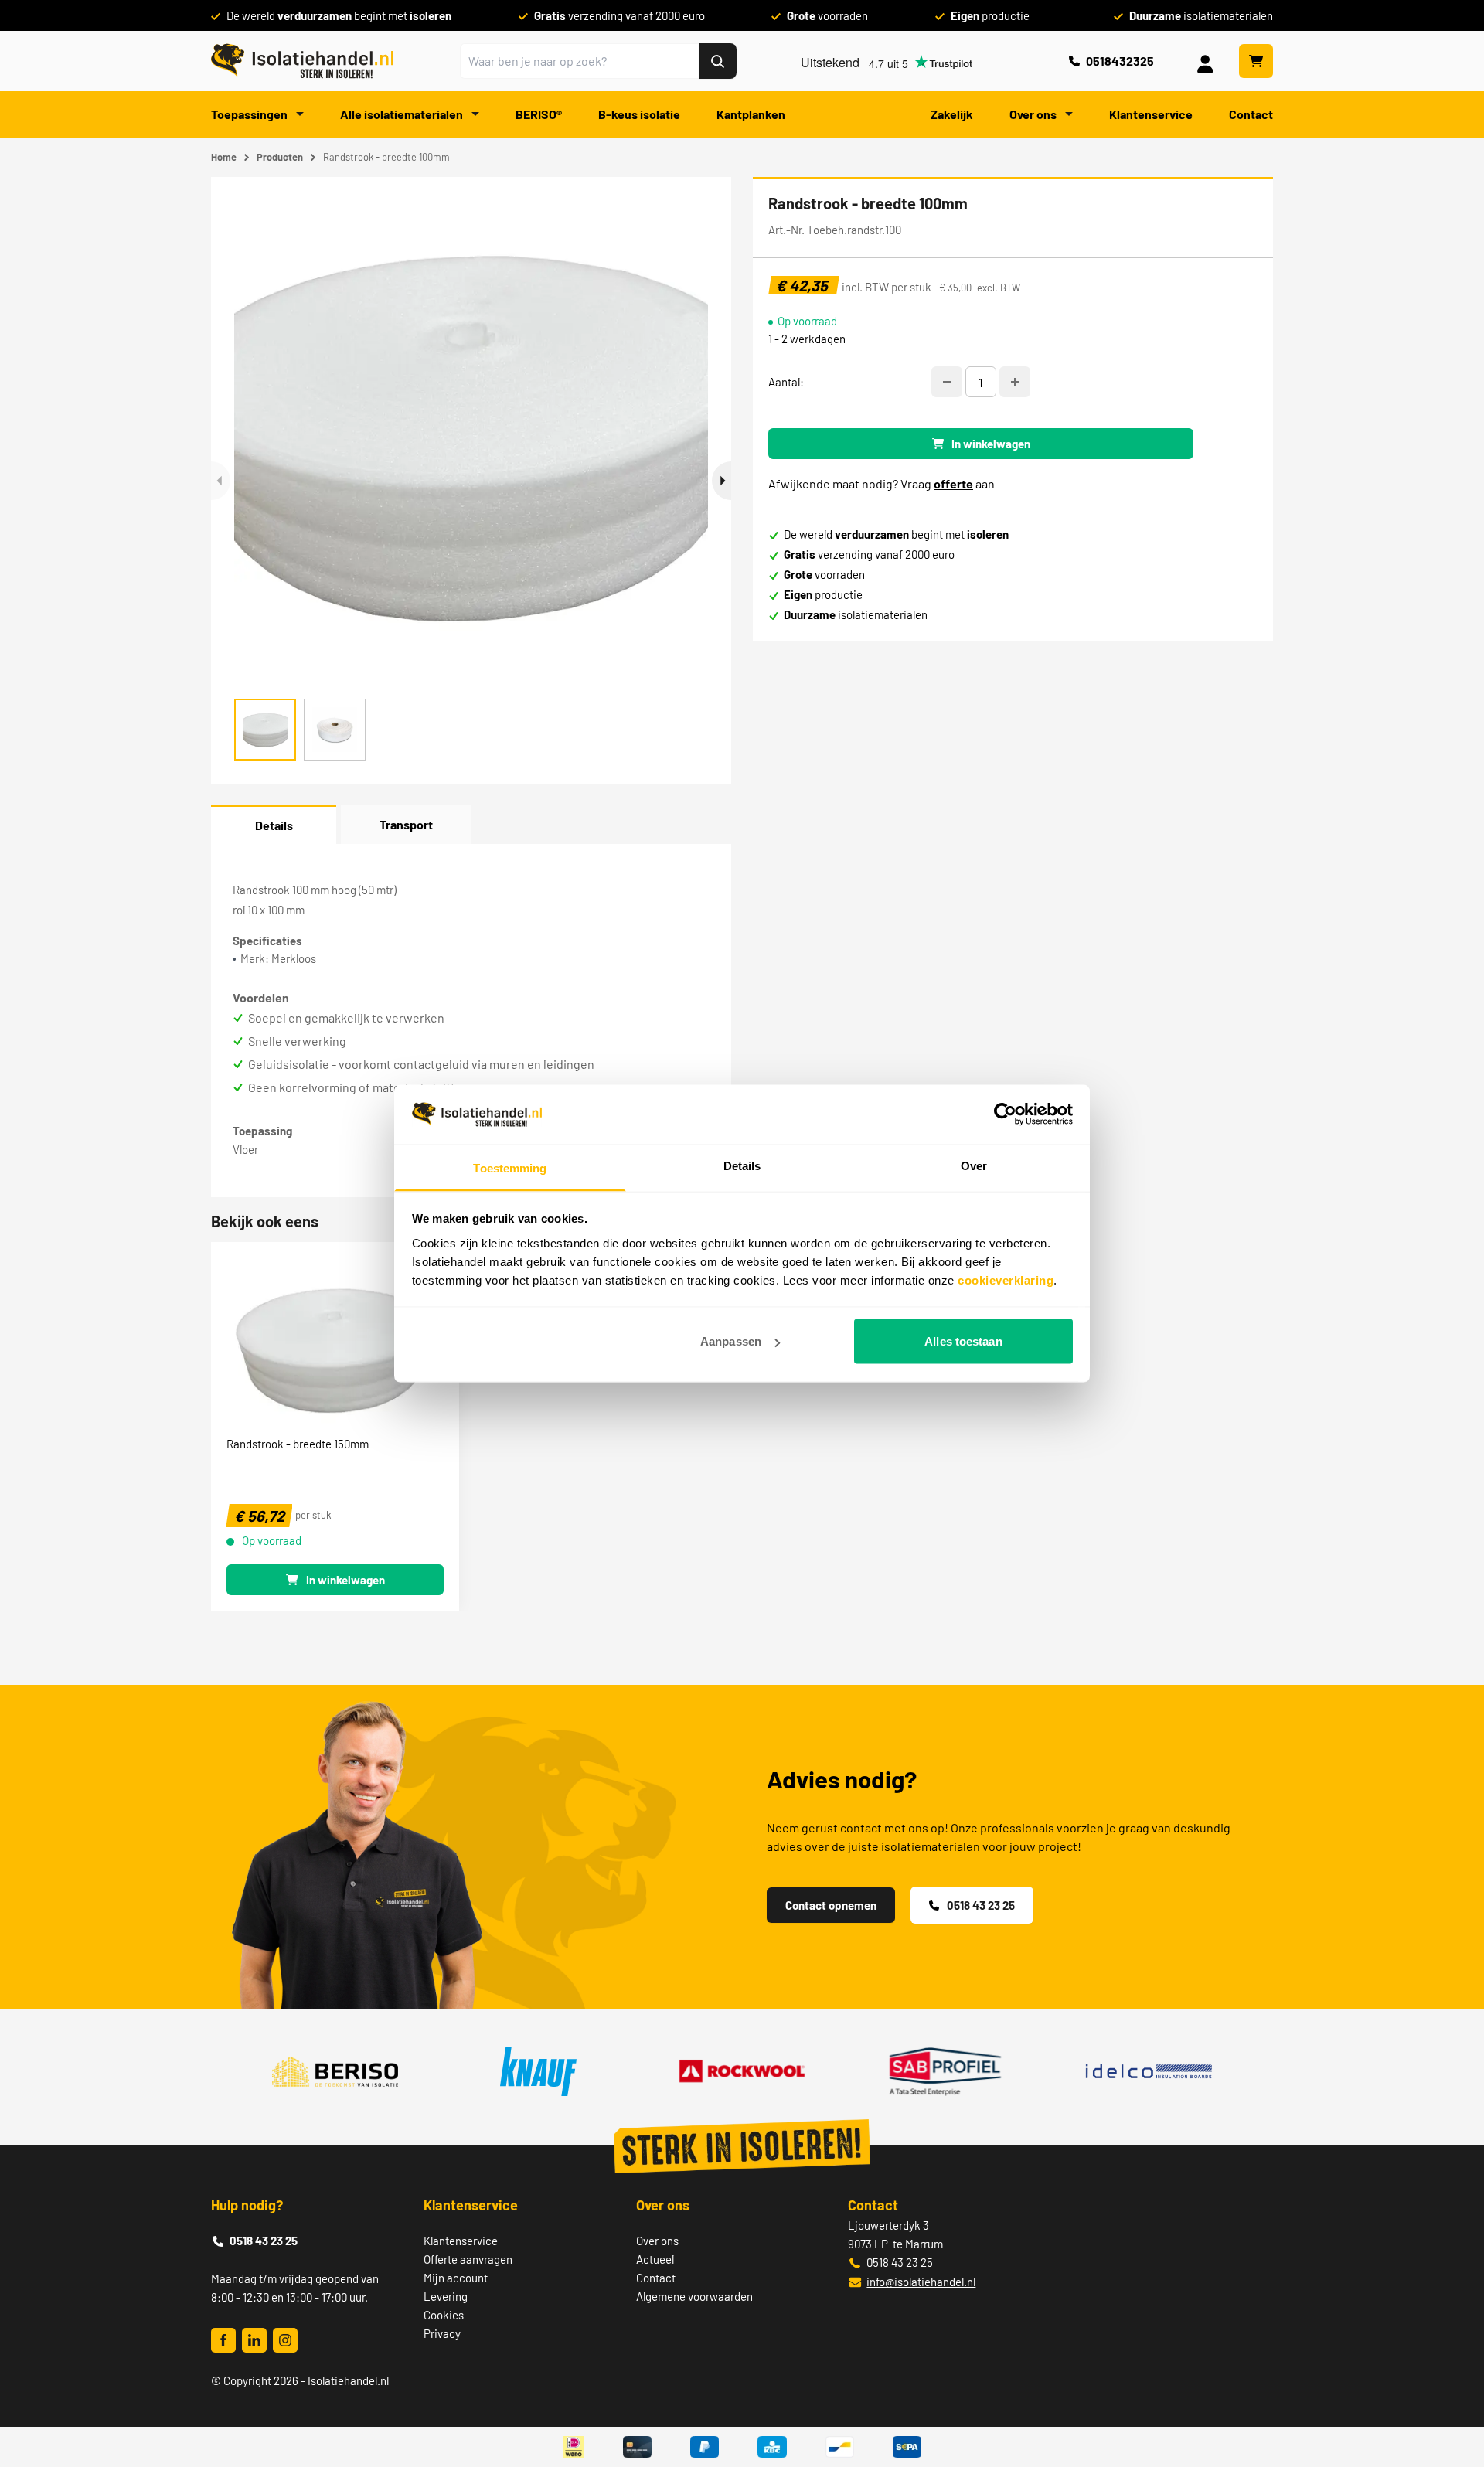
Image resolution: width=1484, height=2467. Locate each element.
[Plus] (1015, 382)
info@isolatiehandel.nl (921, 2282)
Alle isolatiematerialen (403, 114)
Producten (280, 157)
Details (274, 825)
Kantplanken (751, 114)
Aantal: (786, 382)
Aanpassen (731, 1341)
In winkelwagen (991, 444)
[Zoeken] (718, 61)
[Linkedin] (254, 2340)
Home (224, 157)
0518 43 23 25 (981, 1905)
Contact (1251, 114)
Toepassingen (250, 114)
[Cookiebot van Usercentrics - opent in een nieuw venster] (1005, 1114)
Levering (446, 2296)
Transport (406, 824)
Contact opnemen (831, 1905)
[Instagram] (285, 2340)
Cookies (444, 2315)
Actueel (655, 2259)
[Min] (947, 382)
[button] (722, 481)
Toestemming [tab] (510, 1167)
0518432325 (1120, 61)
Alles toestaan (963, 1341)
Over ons (1034, 114)
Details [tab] (742, 1165)
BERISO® (539, 114)
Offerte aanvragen (468, 2259)
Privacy (442, 2333)
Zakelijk (952, 114)
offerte (953, 483)
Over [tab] (974, 1165)
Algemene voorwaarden (694, 2296)
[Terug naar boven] (1451, 2399)
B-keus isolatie (639, 114)
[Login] (1208, 61)
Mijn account (456, 2278)
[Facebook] (223, 2340)
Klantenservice (1151, 114)
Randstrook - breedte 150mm (298, 1444)
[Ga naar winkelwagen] (1256, 61)
